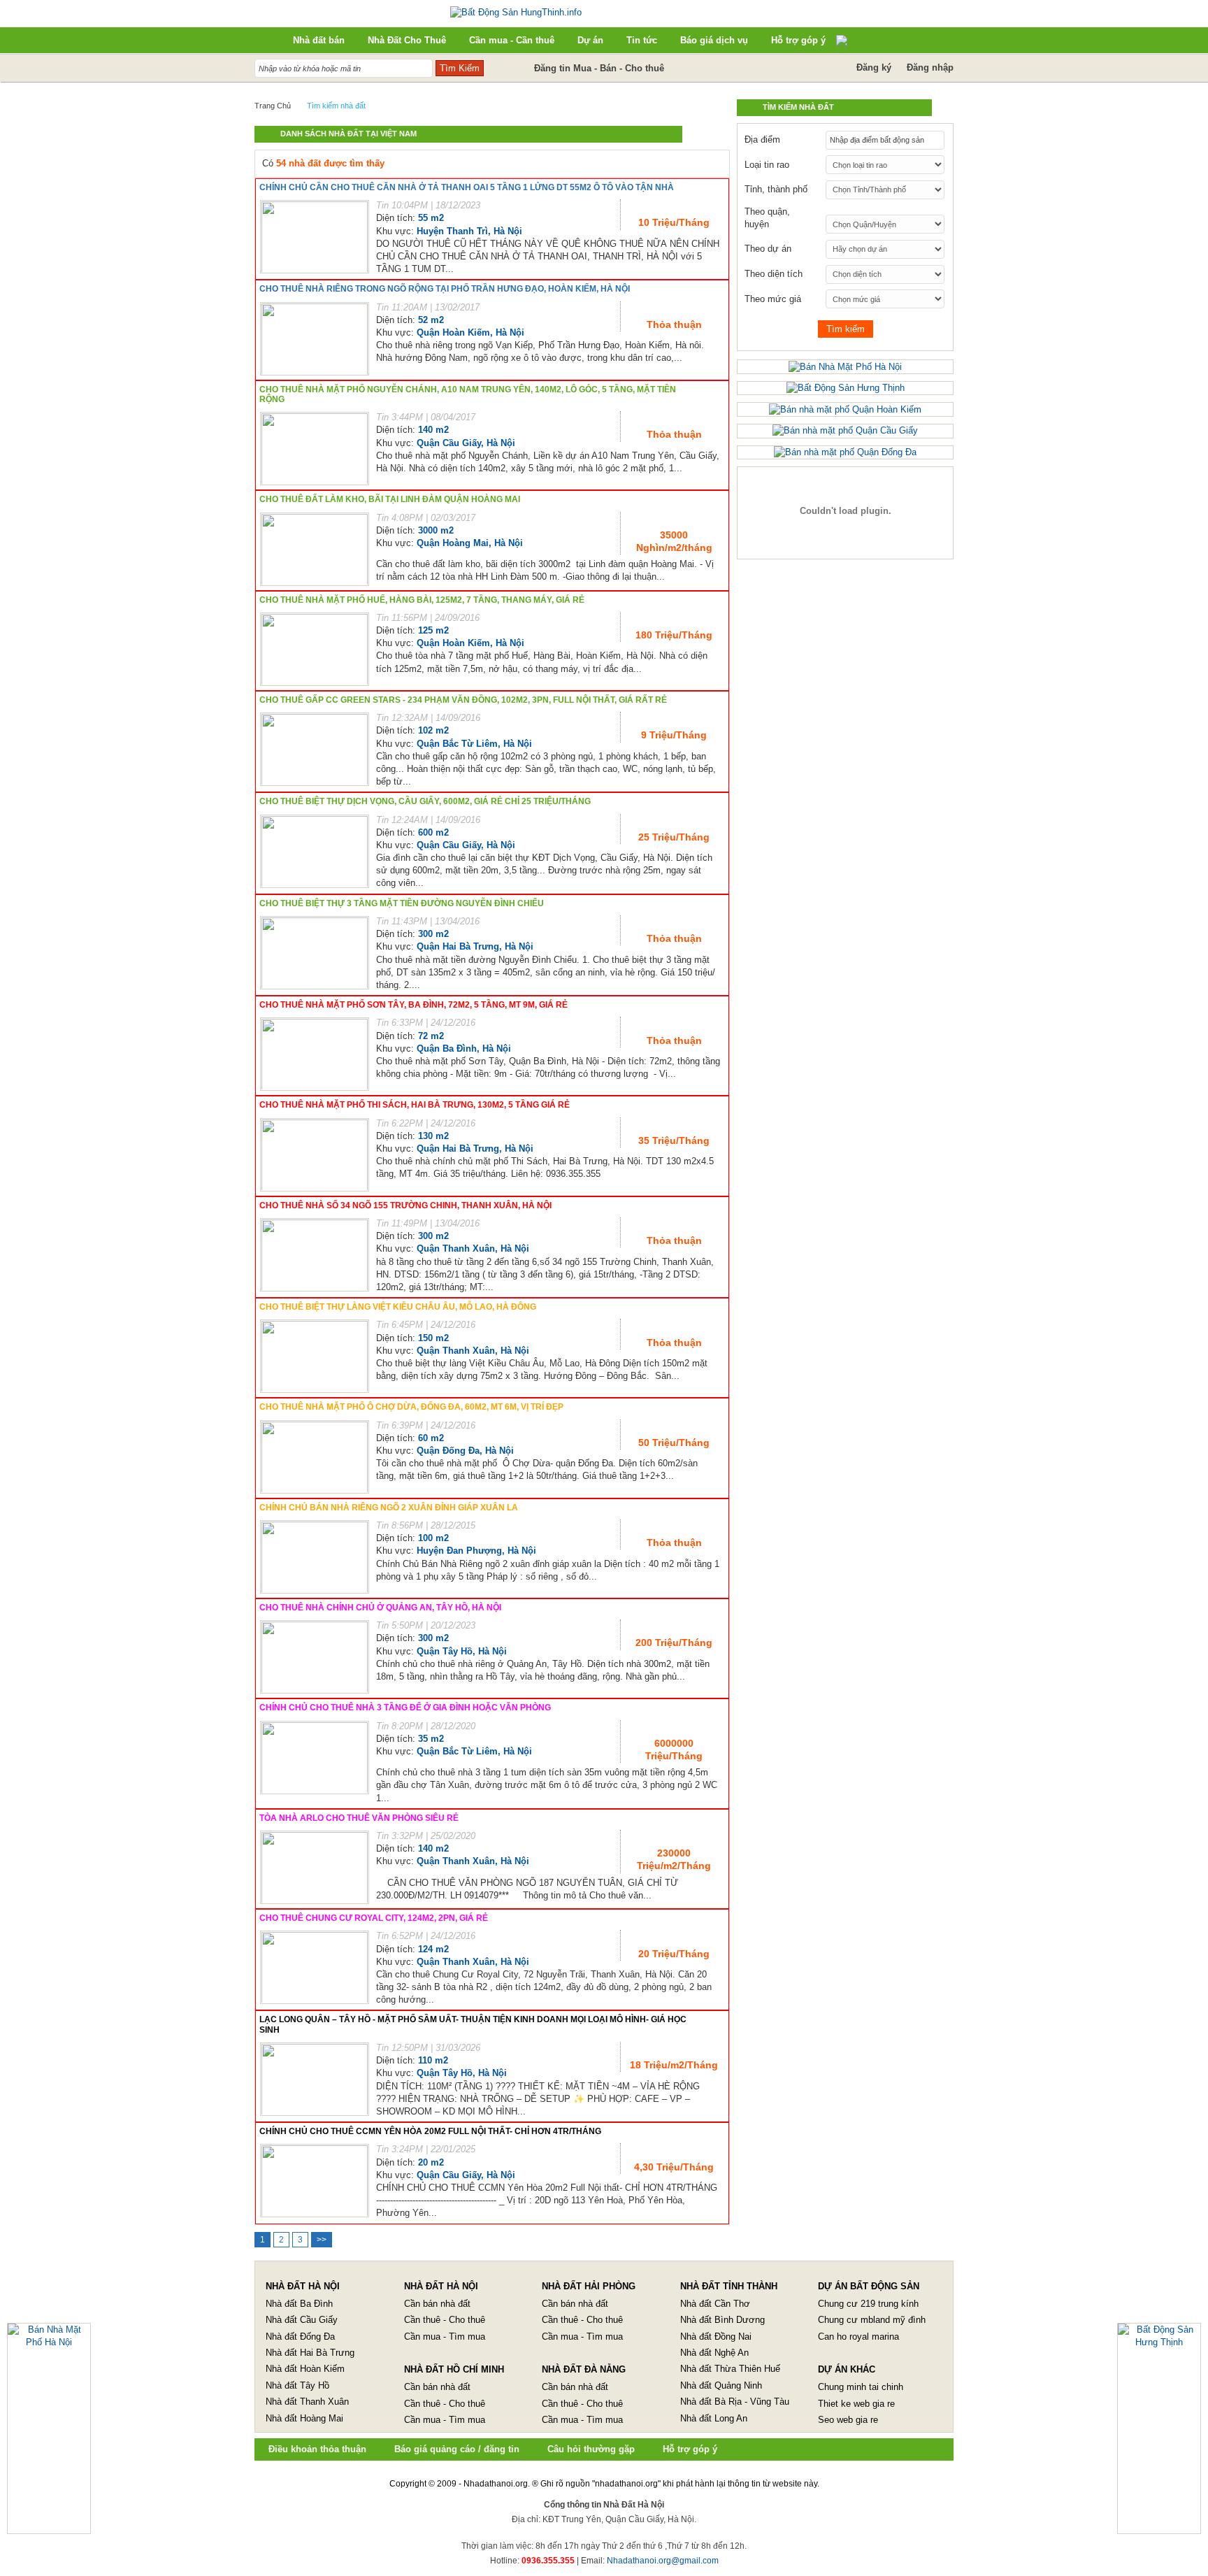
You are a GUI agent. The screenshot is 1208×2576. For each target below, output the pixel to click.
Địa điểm (762, 139)
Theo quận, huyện (767, 218)
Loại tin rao (767, 165)
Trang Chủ (273, 106)
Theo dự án (768, 249)
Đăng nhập (930, 67)
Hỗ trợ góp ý (690, 2449)
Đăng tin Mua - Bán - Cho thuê (599, 68)
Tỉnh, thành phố (776, 189)
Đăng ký (874, 67)
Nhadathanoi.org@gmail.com (663, 2561)
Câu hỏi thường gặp (591, 2449)
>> (322, 2240)
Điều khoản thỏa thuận (317, 2449)
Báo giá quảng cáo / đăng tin (457, 2449)
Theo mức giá (773, 299)
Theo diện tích (774, 274)
